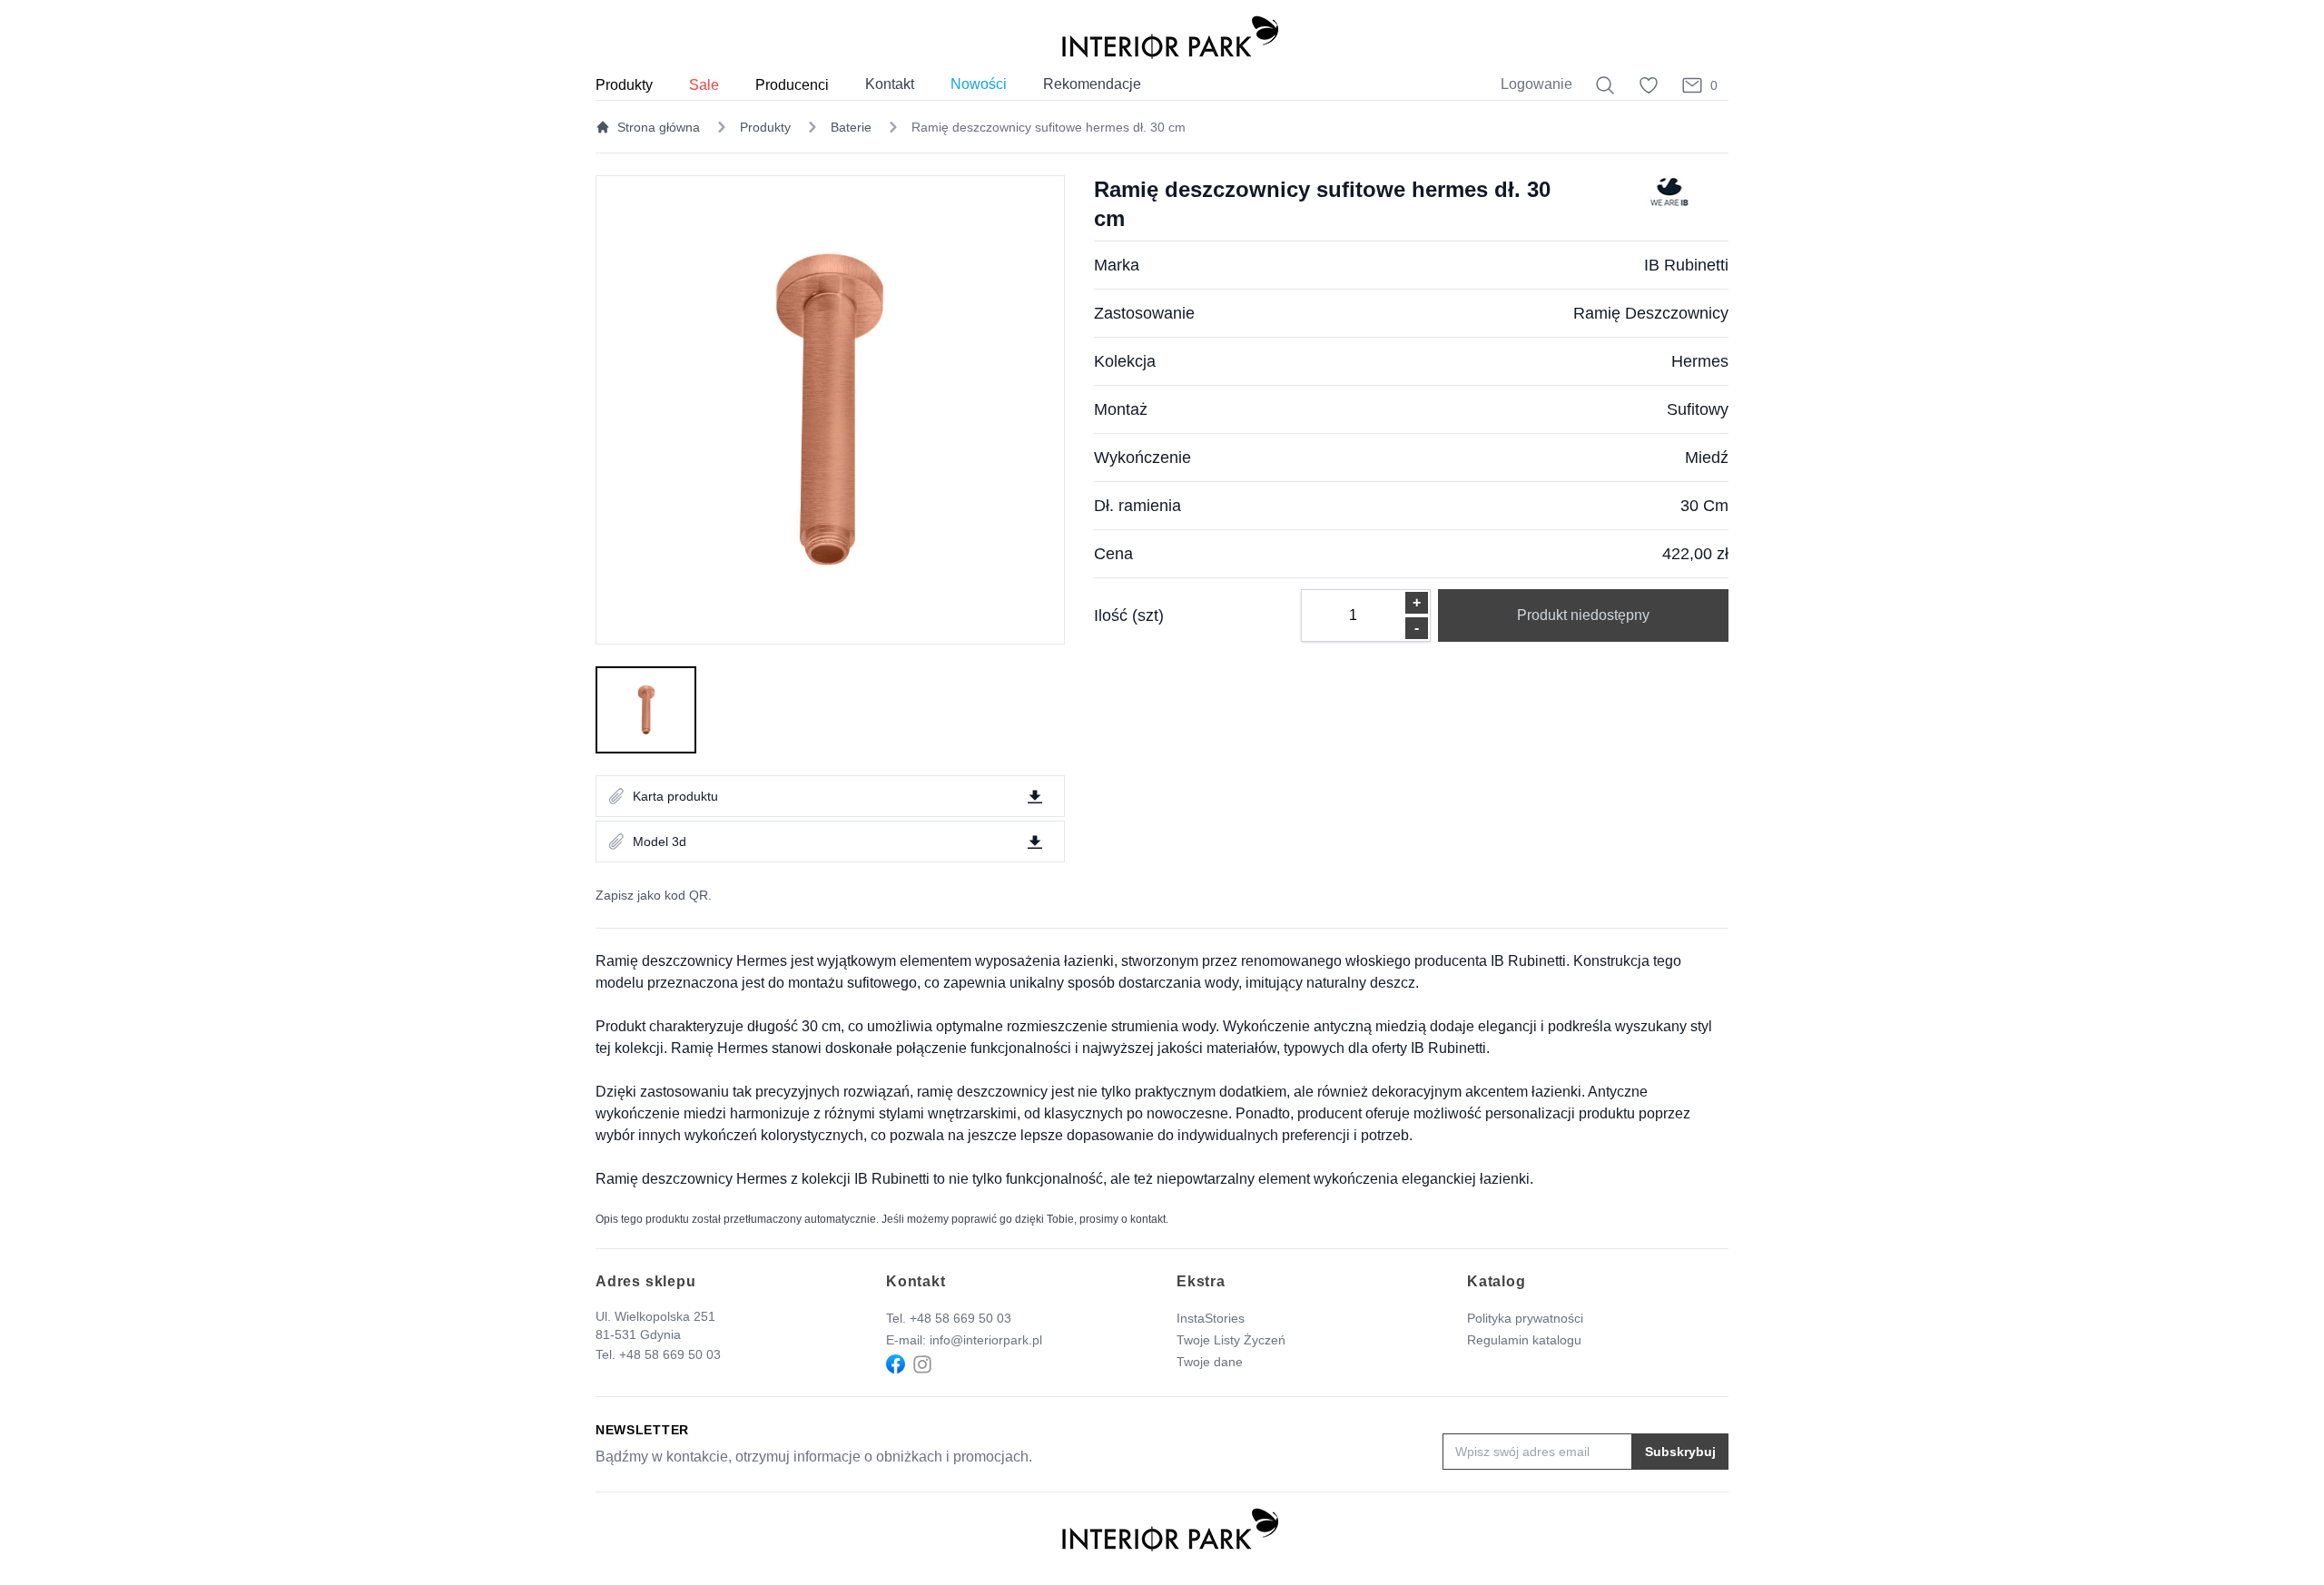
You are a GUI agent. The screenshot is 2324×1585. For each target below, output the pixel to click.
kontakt (1148, 1219)
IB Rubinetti (1686, 265)
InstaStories (1211, 1318)
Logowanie (1536, 84)
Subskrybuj (1680, 1452)
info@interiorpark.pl (986, 1340)
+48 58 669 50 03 (670, 1354)
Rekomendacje (1092, 84)
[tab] (646, 710)
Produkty (765, 127)
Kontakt (890, 84)
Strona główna (659, 127)
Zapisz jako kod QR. (654, 895)
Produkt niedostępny (1583, 615)
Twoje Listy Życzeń (1231, 1340)
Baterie (851, 127)
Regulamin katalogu (1524, 1340)
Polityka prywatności (1525, 1318)
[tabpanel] (830, 410)
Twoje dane (1210, 1362)
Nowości (979, 84)
